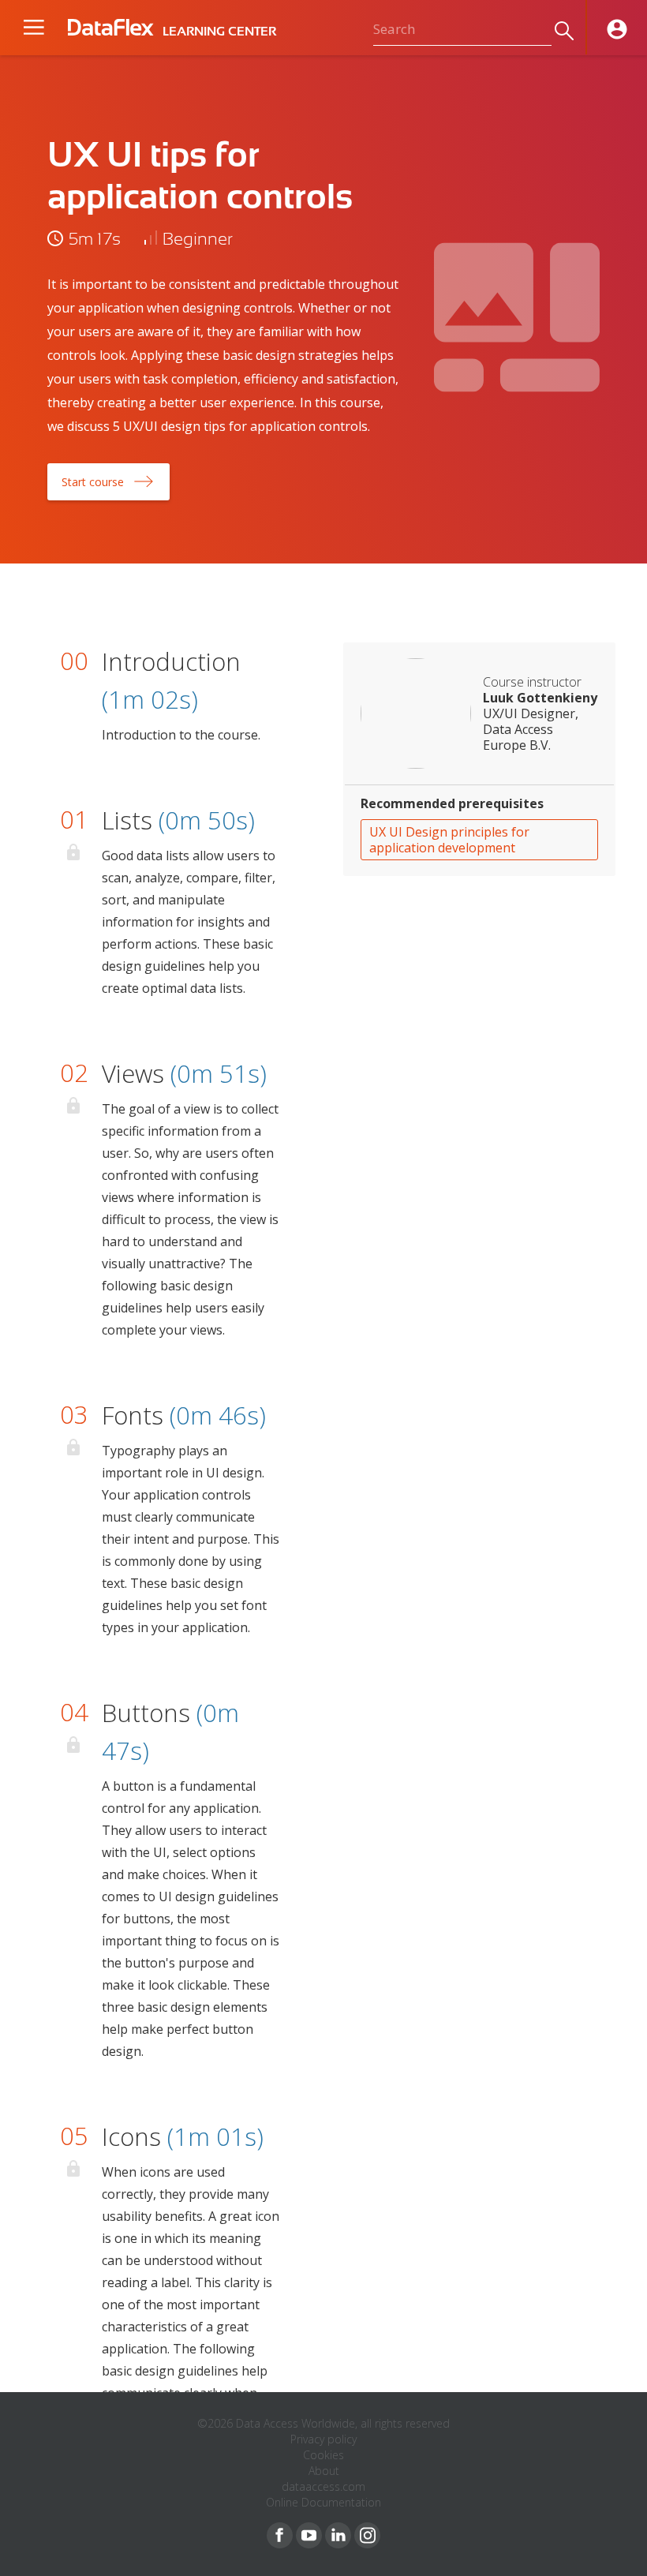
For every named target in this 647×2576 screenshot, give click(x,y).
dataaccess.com (323, 2486)
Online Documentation (323, 2502)
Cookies (323, 2455)
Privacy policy (323, 2439)
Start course (93, 482)
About (324, 2471)
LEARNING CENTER (219, 32)
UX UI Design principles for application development (449, 840)
